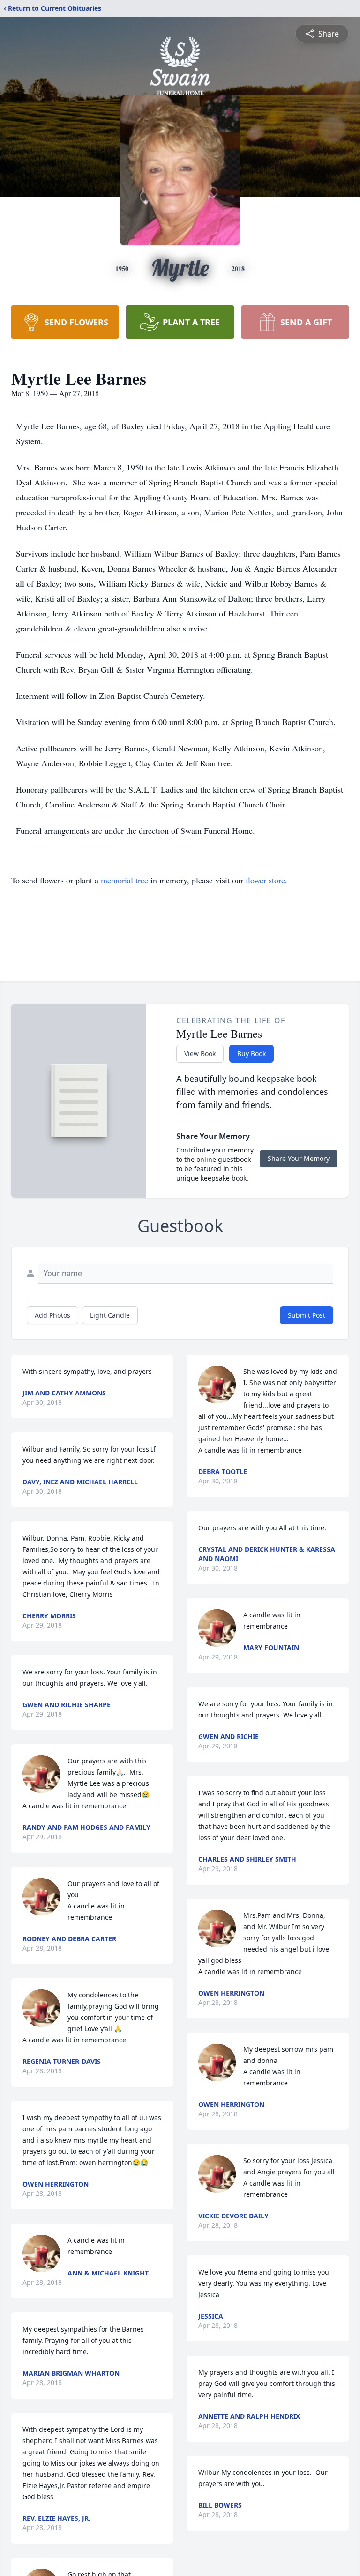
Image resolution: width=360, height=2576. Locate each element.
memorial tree (124, 880)
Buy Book (251, 1053)
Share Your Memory (299, 1158)
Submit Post (307, 1315)
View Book (200, 1053)
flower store (265, 880)
